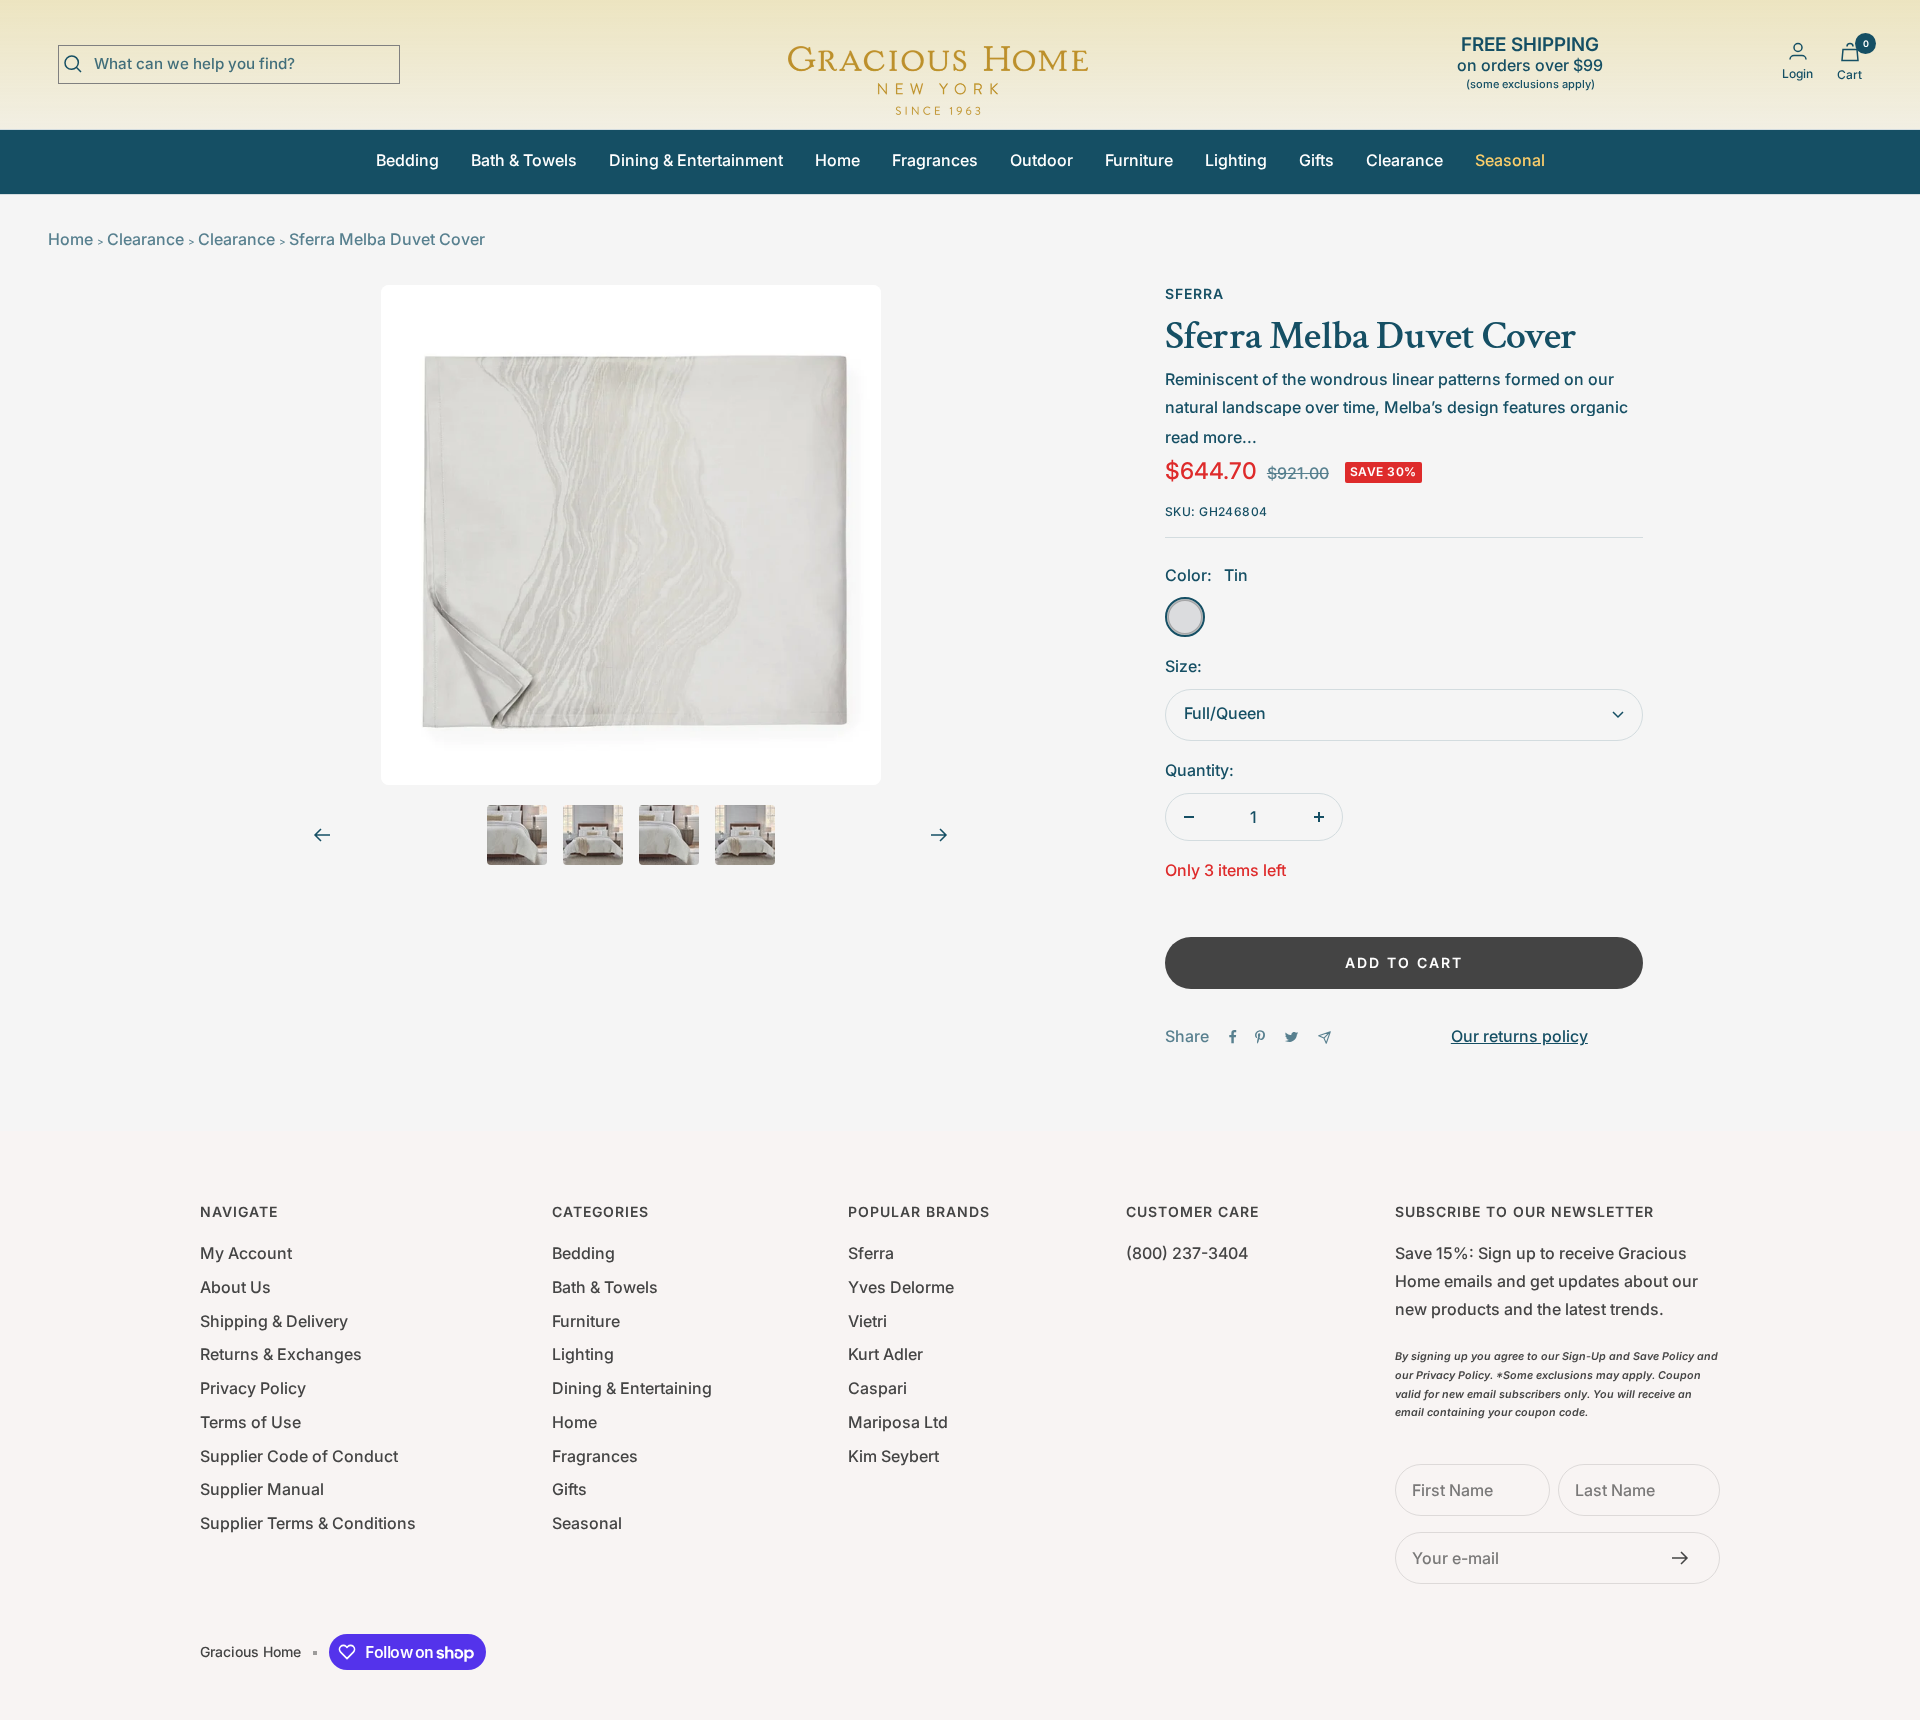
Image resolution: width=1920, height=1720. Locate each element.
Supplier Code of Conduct (299, 1456)
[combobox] (244, 64)
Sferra (1194, 293)
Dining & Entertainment (696, 160)
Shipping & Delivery (274, 1321)
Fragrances (935, 160)
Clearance (1404, 160)
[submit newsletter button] (1686, 1558)
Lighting (1236, 160)
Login (1797, 73)
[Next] (939, 835)
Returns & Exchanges (281, 1354)
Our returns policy (1519, 1036)
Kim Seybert (893, 1456)
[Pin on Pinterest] (1260, 1037)
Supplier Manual (262, 1489)
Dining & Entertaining (632, 1388)
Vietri (867, 1321)
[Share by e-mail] (1324, 1037)
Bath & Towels (524, 160)
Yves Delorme (901, 1287)
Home (837, 160)
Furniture (1139, 160)
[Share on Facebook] (1233, 1037)
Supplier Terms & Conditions (308, 1523)
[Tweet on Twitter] (1291, 1037)
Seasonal (1510, 160)
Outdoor (1041, 160)
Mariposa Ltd (898, 1422)
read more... (1211, 437)
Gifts (1316, 160)
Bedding (407, 160)
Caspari (877, 1388)
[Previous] (321, 835)
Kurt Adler (885, 1354)
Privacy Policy (253, 1388)
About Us (235, 1287)
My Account (246, 1253)
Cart (1849, 74)
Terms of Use (250, 1422)
